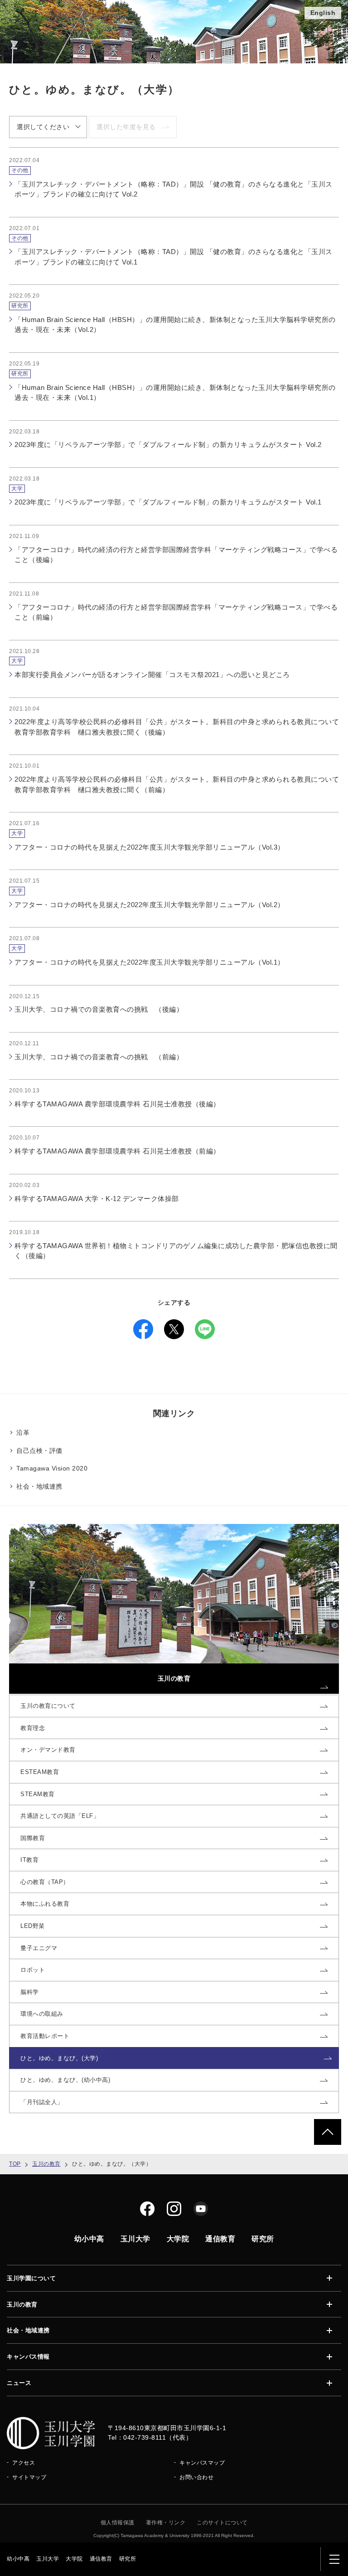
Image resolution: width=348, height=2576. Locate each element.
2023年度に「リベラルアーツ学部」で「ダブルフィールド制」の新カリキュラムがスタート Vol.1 (168, 502)
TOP (15, 2164)
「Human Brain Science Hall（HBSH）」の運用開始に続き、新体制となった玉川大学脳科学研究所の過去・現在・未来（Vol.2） (175, 325)
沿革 (23, 1432)
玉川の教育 (46, 2164)
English (323, 13)
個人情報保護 (118, 2523)
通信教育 (101, 2559)
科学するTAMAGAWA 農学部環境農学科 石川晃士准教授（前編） (117, 1151)
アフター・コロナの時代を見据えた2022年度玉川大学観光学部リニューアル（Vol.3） (150, 847)
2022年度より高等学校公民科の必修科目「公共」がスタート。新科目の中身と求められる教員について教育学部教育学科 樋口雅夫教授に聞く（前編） (177, 784)
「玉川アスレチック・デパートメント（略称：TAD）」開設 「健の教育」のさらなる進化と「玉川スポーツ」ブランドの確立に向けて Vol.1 (174, 257)
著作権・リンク (166, 2523)
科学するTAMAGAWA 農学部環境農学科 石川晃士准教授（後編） (117, 1104)
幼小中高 (18, 2559)
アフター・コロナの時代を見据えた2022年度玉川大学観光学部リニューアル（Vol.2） (150, 905)
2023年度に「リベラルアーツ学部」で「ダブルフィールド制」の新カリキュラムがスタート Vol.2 (168, 445)
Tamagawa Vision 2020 (52, 1468)
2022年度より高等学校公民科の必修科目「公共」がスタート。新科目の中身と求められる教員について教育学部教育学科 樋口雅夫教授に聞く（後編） (177, 727)
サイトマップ (29, 2477)
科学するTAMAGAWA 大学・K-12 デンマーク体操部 (97, 1199)
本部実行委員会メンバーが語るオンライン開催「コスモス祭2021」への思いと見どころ (152, 675)
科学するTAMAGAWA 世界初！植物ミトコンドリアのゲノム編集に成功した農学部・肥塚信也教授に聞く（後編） (176, 1251)
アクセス (24, 2463)
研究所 (128, 2559)
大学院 (74, 2559)
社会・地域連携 (39, 1486)
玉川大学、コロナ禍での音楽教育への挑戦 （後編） (99, 1009)
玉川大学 (48, 2559)
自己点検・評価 (39, 1451)
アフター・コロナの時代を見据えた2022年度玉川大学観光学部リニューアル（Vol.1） (150, 962)
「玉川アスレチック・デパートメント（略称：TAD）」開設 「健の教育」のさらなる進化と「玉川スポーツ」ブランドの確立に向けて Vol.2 (174, 189)
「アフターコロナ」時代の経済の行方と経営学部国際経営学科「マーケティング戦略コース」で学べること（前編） (176, 612)
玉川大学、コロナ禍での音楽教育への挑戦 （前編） (99, 1057)
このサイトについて (222, 2523)
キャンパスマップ (202, 2463)
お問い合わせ (196, 2477)
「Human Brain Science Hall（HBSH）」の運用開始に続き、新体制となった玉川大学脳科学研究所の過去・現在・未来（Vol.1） (175, 393)
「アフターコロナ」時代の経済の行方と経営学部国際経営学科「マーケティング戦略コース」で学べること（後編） (176, 555)
